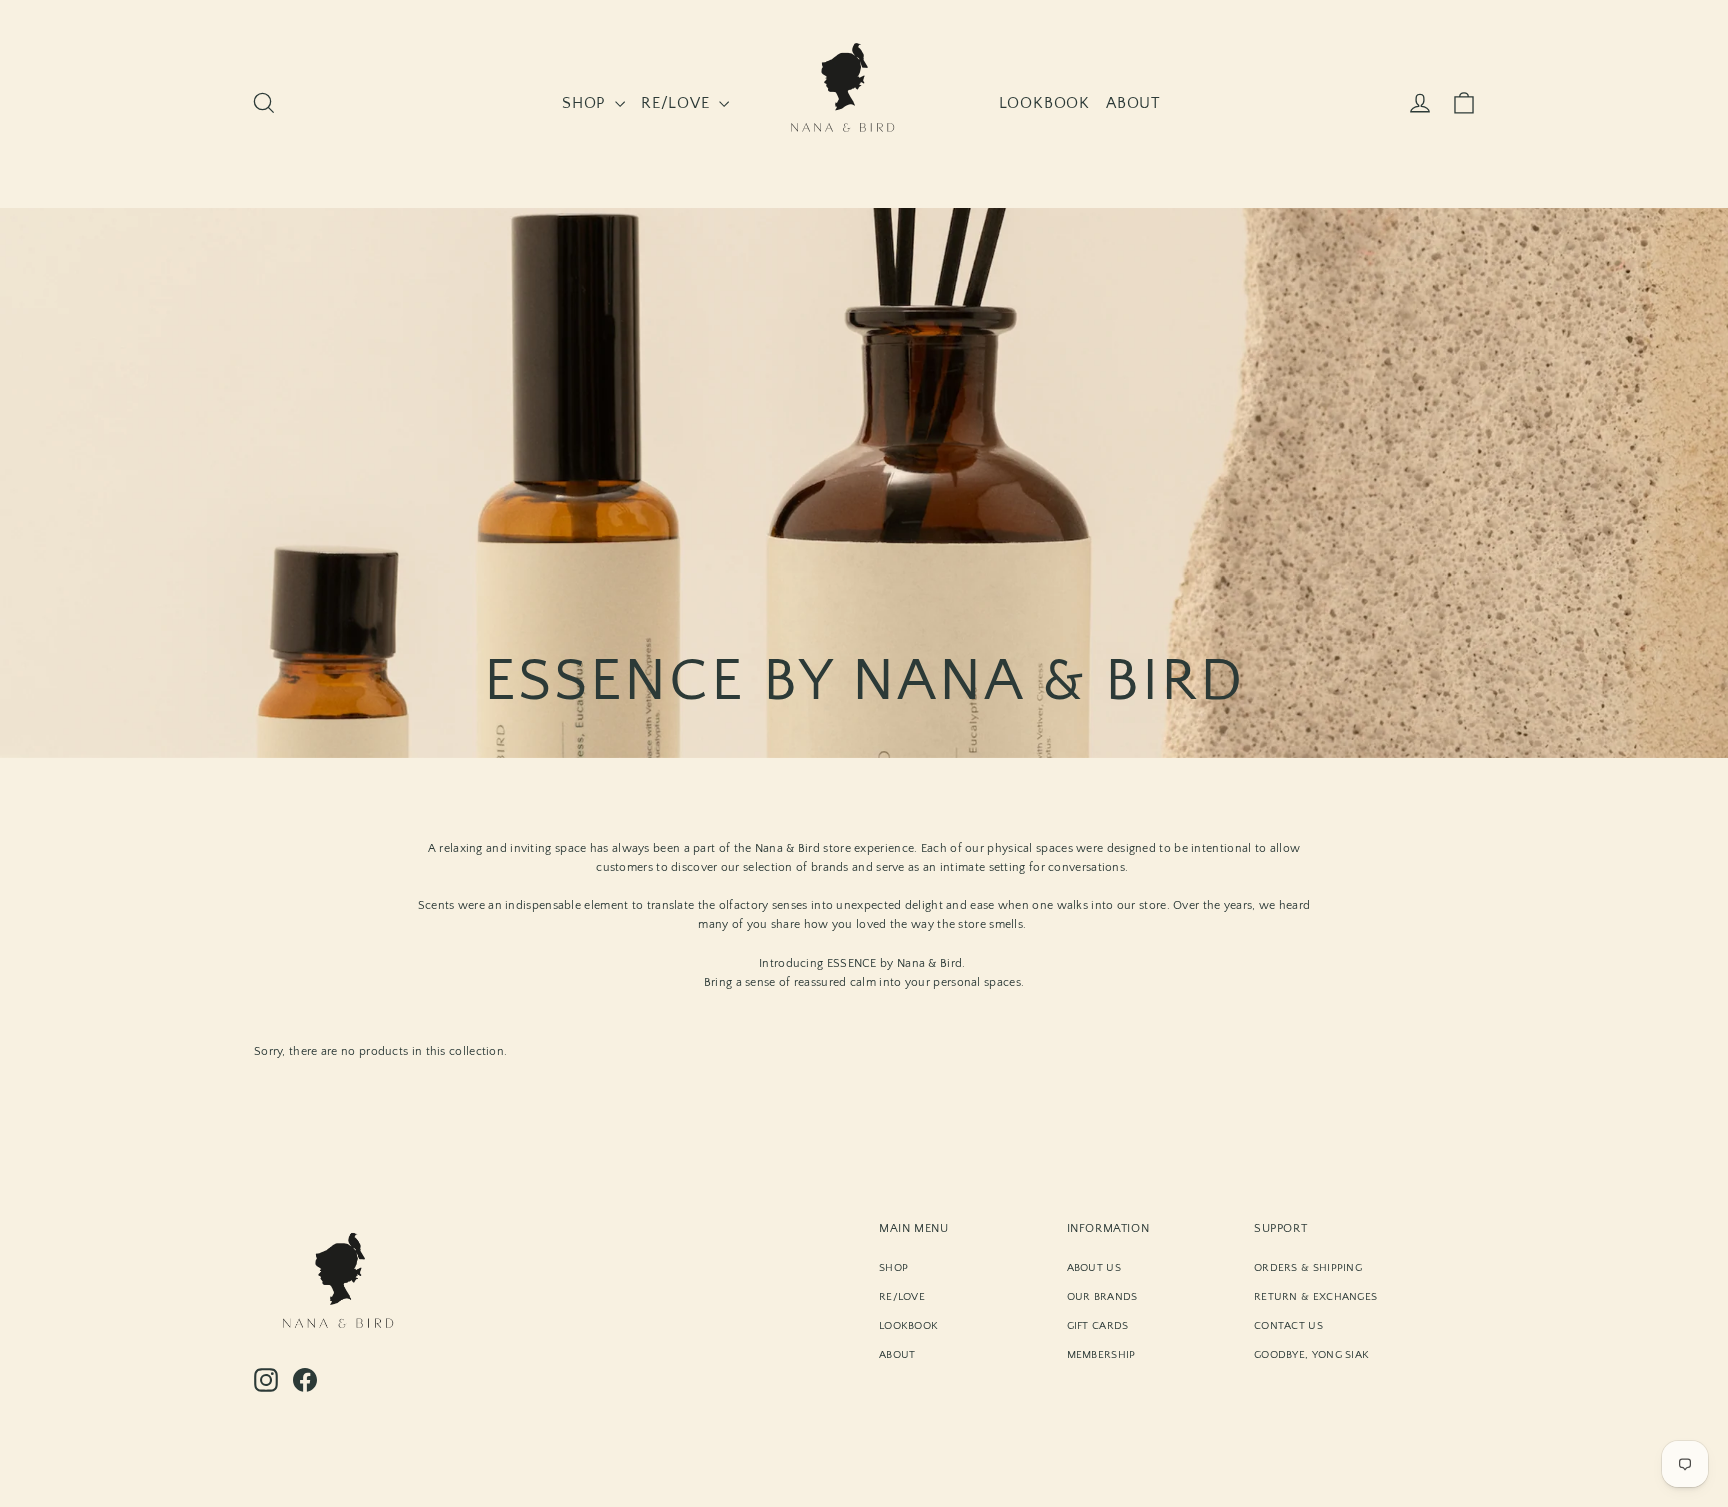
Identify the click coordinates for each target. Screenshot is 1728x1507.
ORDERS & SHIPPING (1308, 1268)
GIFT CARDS (1098, 1326)
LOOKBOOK (1044, 103)
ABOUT (1133, 103)
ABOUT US (1094, 1268)
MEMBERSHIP (1101, 1355)
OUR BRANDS (1102, 1297)
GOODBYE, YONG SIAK (1311, 1355)
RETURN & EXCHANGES (1315, 1297)
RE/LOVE (677, 103)
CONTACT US (1288, 1326)
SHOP (586, 103)
